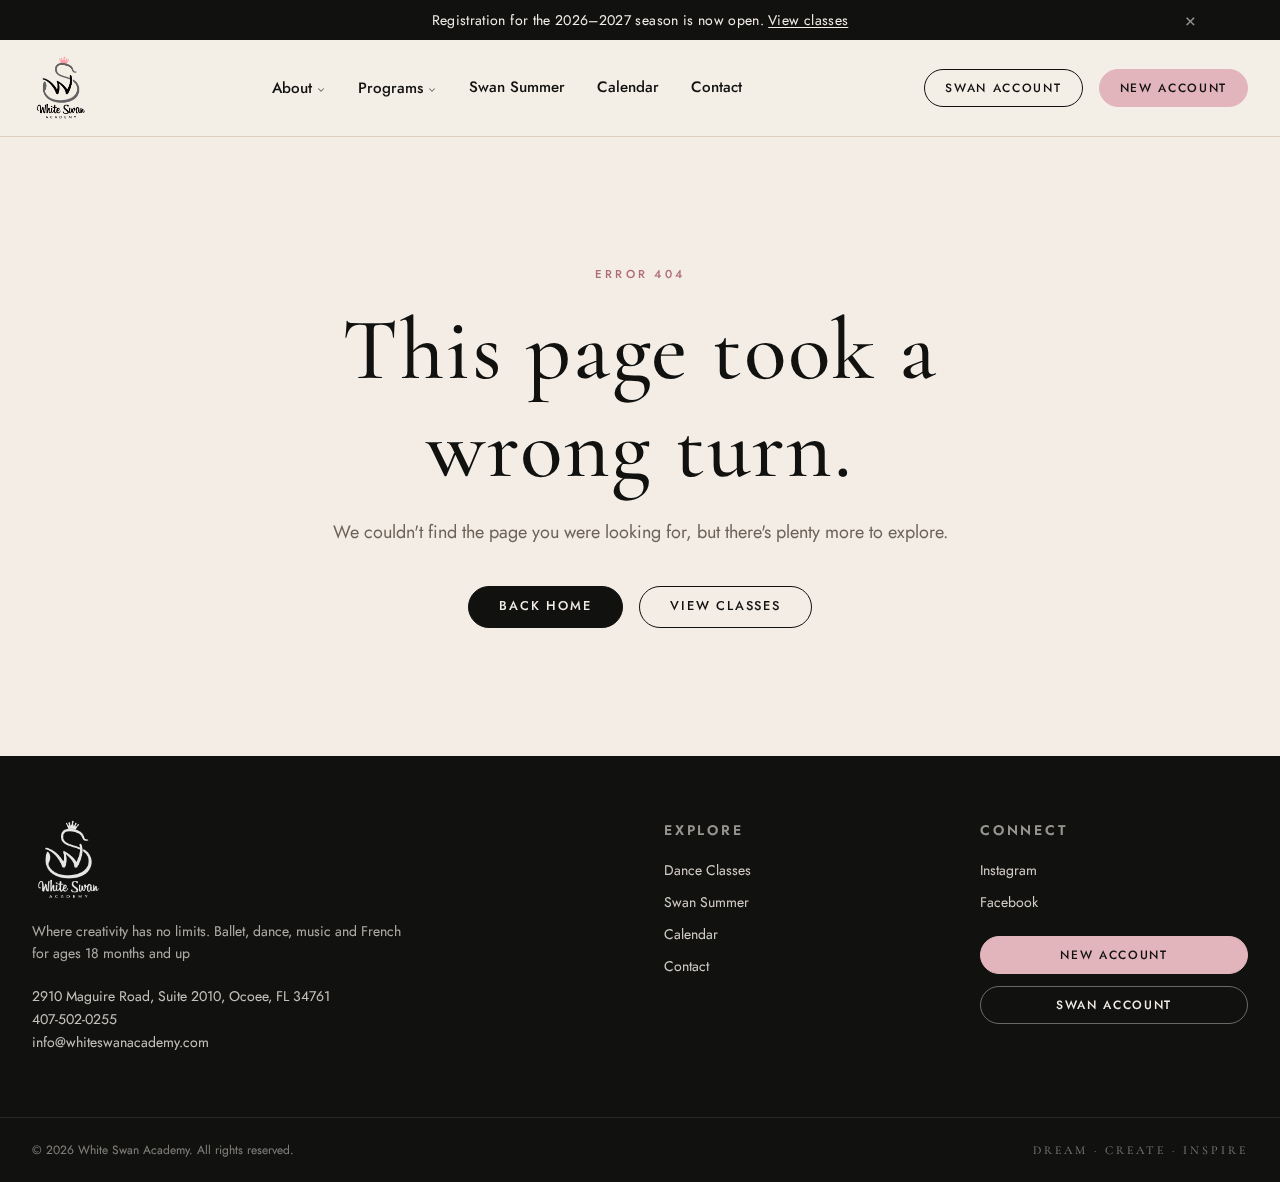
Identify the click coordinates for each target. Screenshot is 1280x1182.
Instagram (1008, 870)
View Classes (725, 605)
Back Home (545, 605)
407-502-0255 (74, 1019)
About (292, 88)
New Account (1173, 88)
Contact (716, 87)
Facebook (1009, 902)
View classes (808, 20)
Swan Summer (517, 87)
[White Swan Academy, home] (61, 88)
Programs (390, 88)
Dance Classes (707, 870)
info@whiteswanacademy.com (120, 1042)
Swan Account (1003, 88)
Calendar (628, 87)
